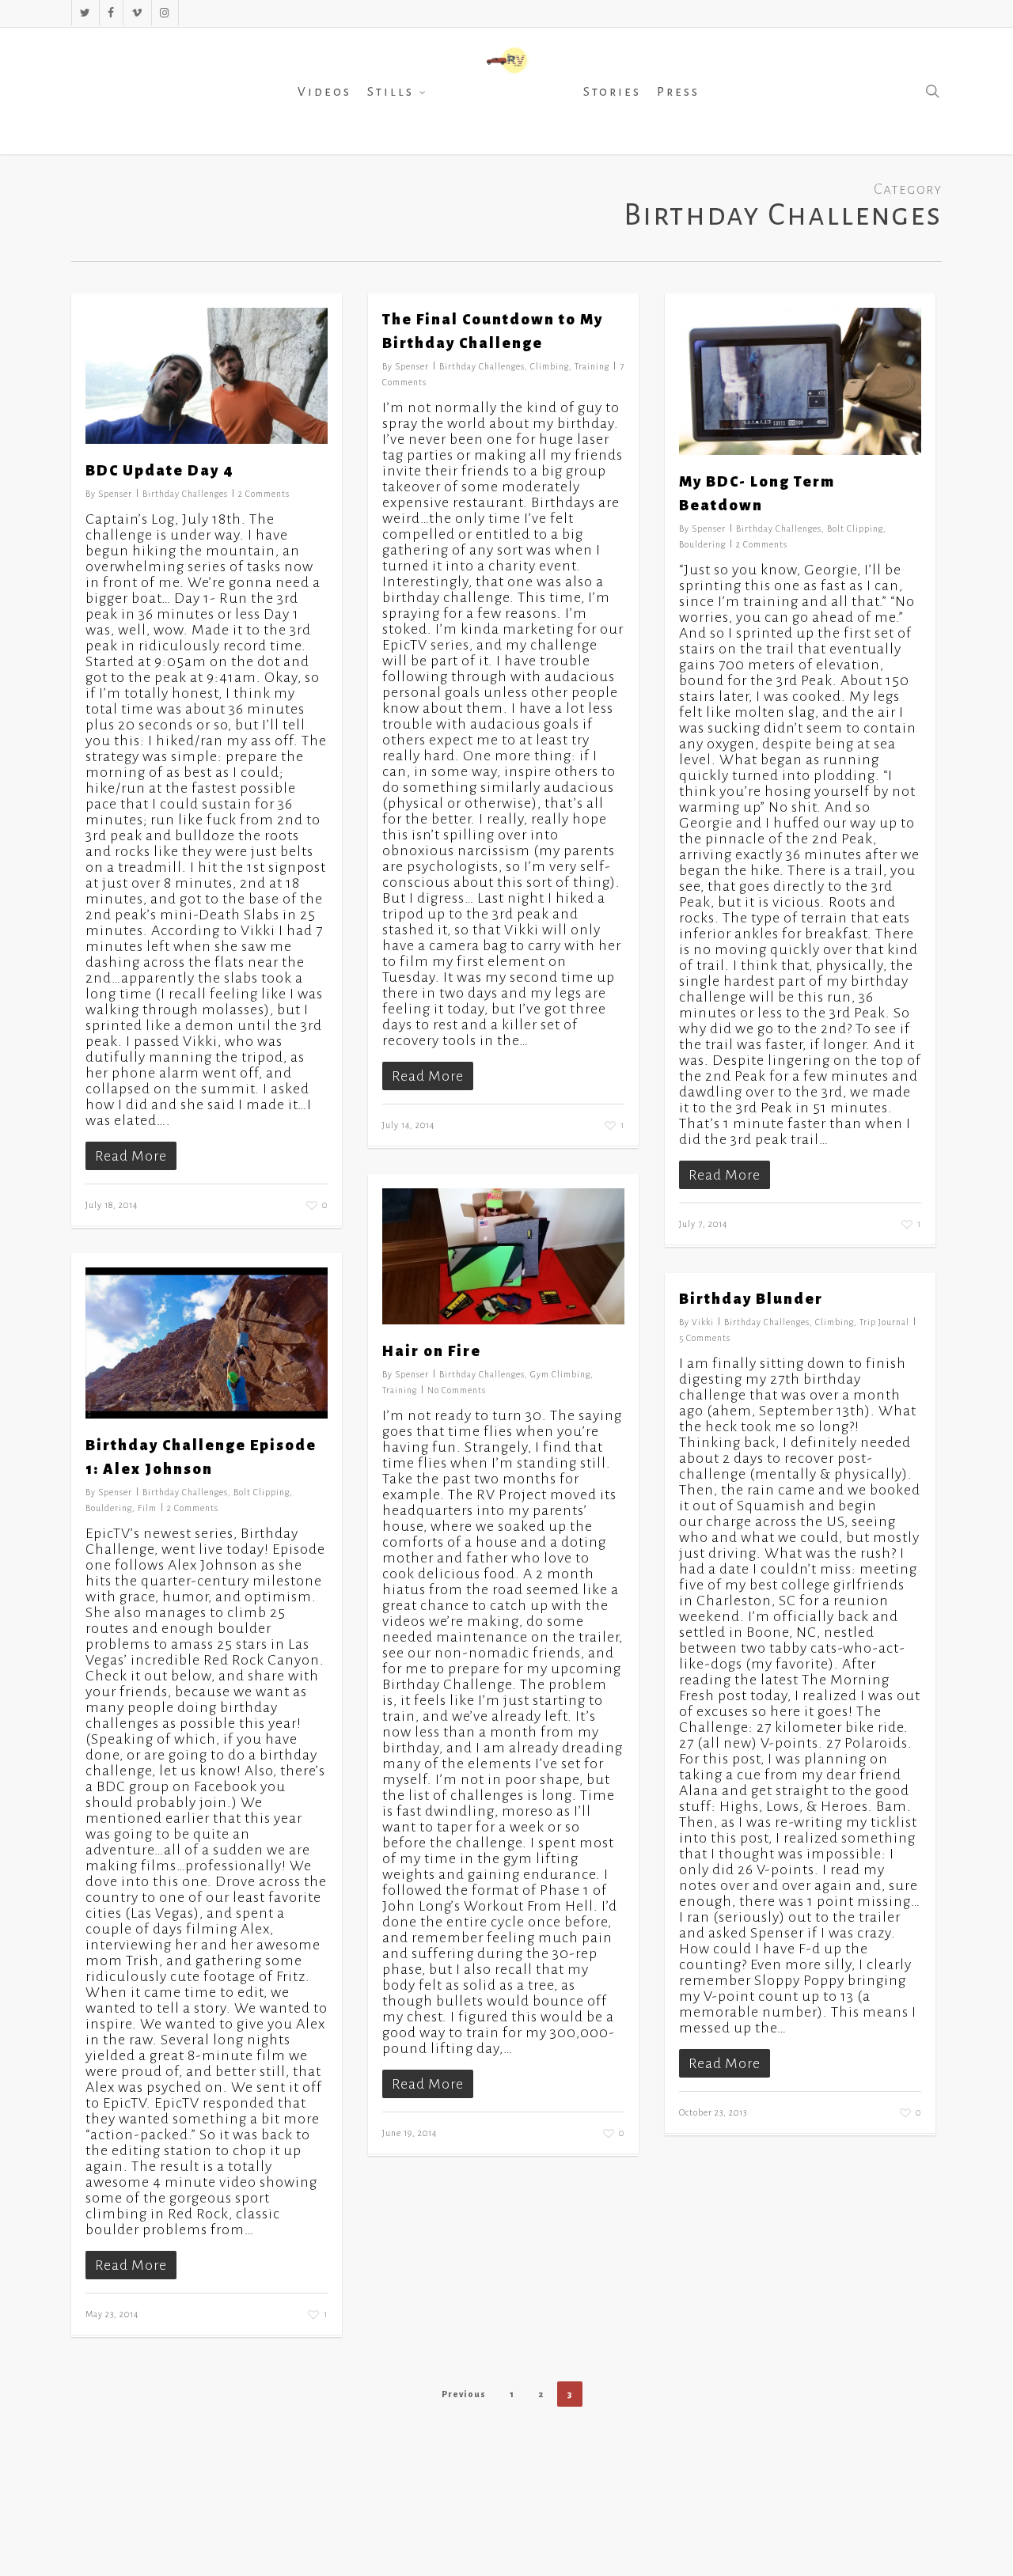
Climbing (550, 366)
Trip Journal (884, 1322)
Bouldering (702, 544)
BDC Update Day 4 (160, 471)
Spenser (115, 494)
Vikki (703, 1322)
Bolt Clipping (855, 528)
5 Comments (705, 1338)
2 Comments (264, 494)
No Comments (457, 1390)
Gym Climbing (560, 1374)
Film (147, 1508)
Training (592, 366)
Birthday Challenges (185, 494)
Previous (464, 2394)
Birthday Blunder (751, 1299)
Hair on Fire (432, 1351)
